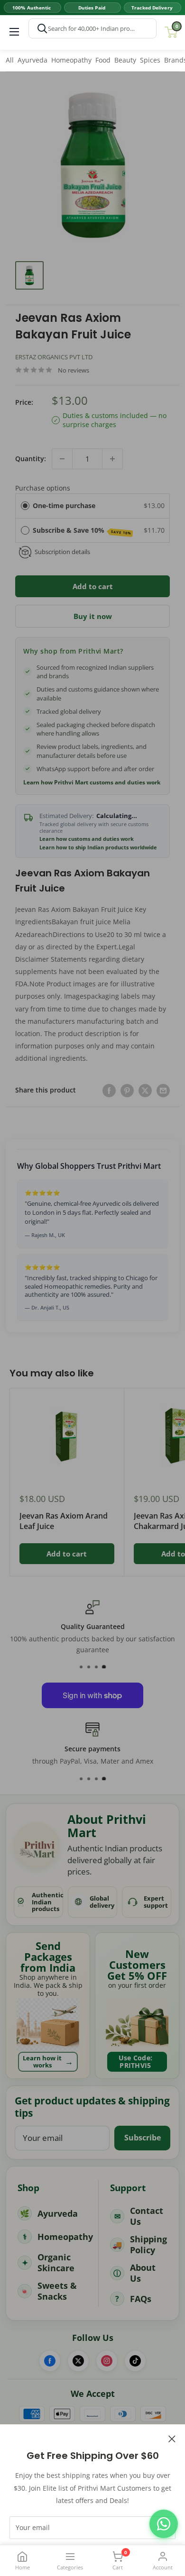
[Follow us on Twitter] (78, 2361)
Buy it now (93, 616)
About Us (143, 2273)
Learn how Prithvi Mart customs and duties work (92, 783)
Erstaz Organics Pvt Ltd (54, 357)
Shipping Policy (148, 2244)
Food (103, 60)
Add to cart (93, 586)
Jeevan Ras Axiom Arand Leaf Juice (64, 1521)
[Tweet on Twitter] (145, 1090)
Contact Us (147, 2216)
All (10, 60)
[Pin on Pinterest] (127, 1090)
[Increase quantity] (112, 459)
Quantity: (31, 459)
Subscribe (143, 2138)
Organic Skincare (56, 2262)
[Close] (172, 2438)
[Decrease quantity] (62, 459)
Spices (150, 60)
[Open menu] (14, 32)
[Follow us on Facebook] (50, 2361)
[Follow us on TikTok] (135, 2361)
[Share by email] (163, 1090)
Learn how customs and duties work (87, 839)
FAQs (141, 2299)
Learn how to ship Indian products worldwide (98, 847)
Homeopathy (71, 60)
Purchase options (43, 488)
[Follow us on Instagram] (107, 2361)
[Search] (42, 28)
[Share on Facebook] (109, 1090)
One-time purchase (64, 505)
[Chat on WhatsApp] (164, 2524)
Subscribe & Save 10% (82, 531)
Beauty (125, 60)
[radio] (25, 506)
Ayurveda (32, 60)
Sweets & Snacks (57, 2291)
